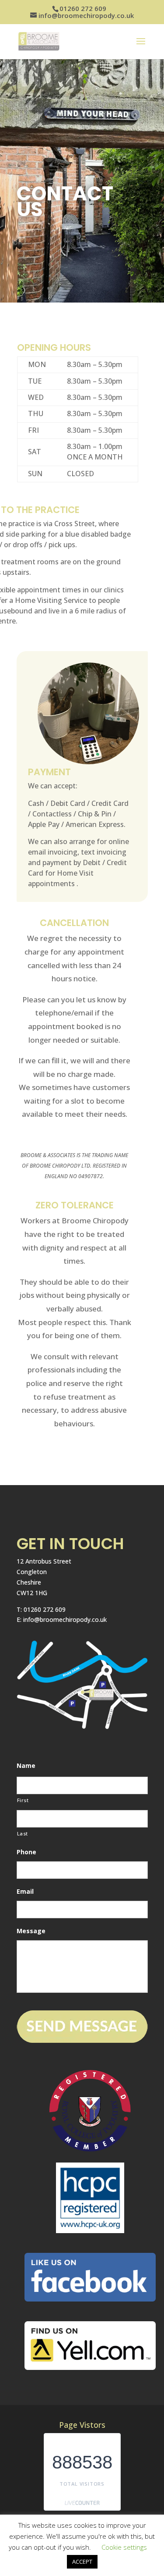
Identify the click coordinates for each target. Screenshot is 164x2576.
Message (31, 1931)
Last (23, 1833)
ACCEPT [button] (82, 2562)
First (23, 1800)
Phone (26, 1852)
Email (25, 1892)
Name (26, 1766)
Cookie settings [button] (124, 2547)
